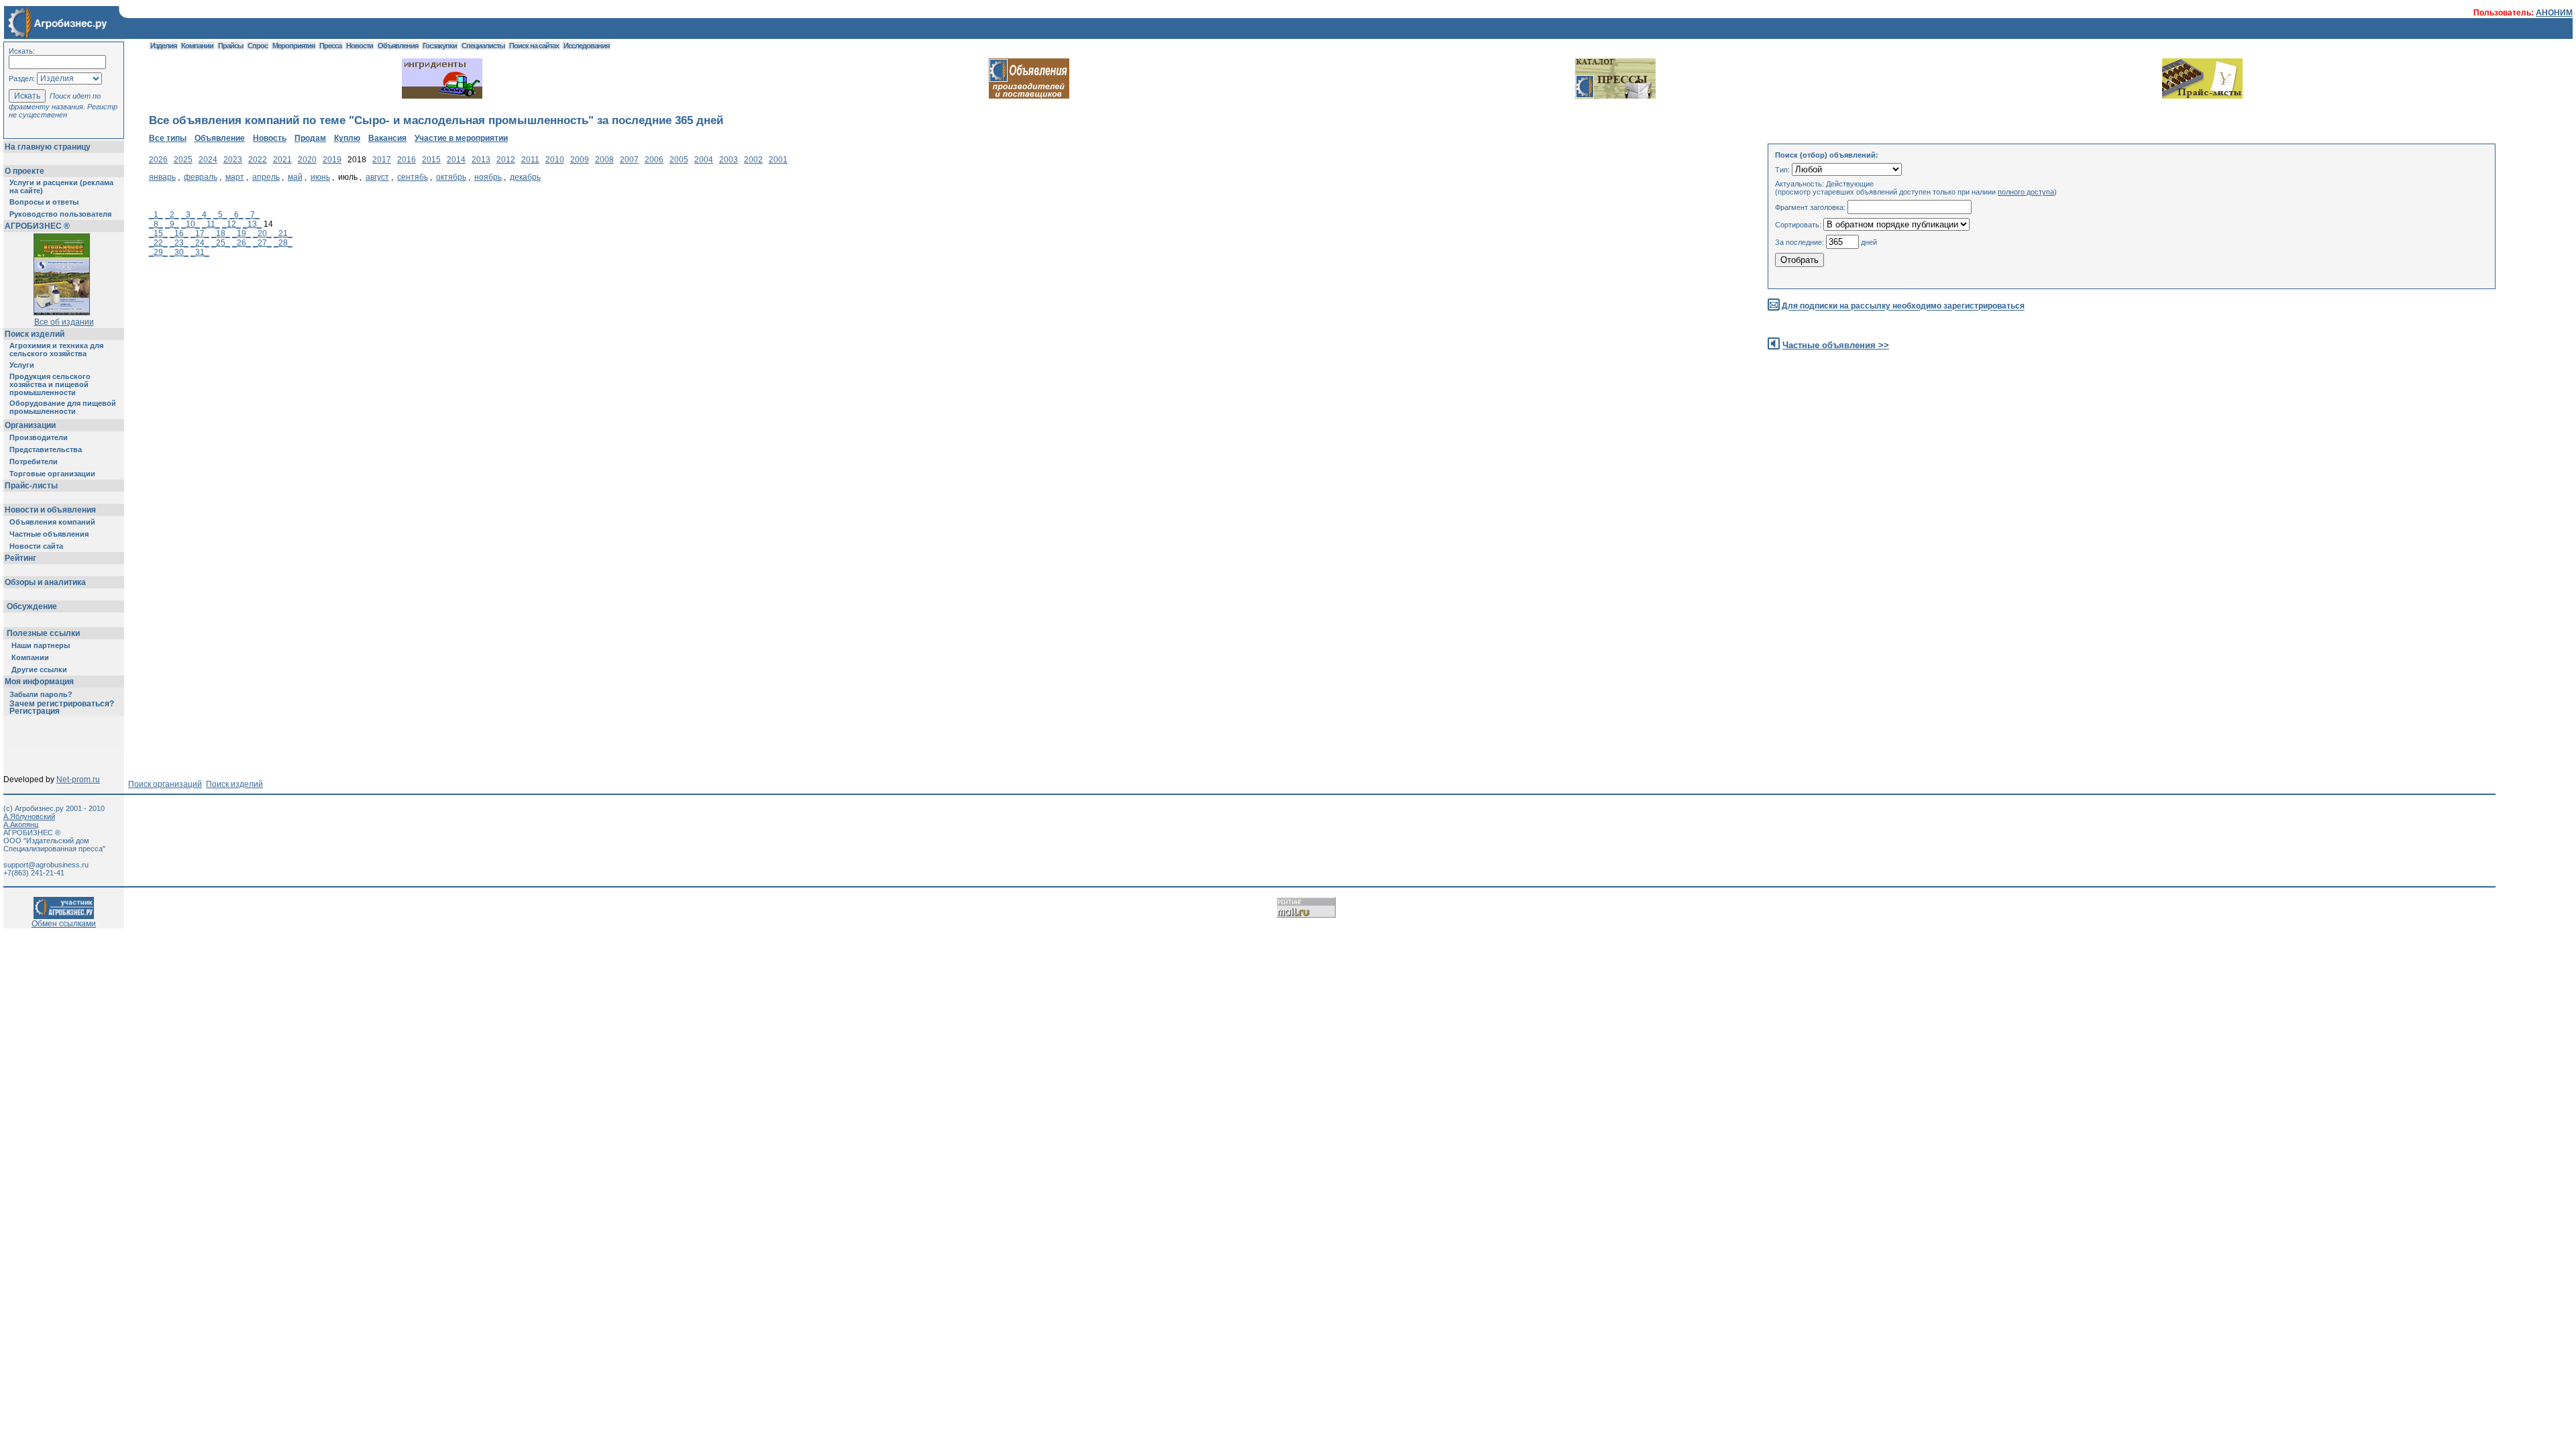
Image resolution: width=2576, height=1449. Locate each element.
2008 (604, 160)
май (295, 177)
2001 (778, 160)
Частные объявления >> (1836, 345)
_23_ (179, 243)
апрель (266, 177)
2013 (481, 160)
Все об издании (64, 322)
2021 (282, 160)
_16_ (179, 233)
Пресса (330, 46)
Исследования (586, 46)
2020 (307, 160)
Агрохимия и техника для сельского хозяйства (56, 350)
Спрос (258, 46)
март (235, 177)
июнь (320, 177)
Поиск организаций (165, 784)
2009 (580, 160)
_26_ (241, 243)
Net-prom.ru (78, 780)
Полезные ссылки (43, 633)
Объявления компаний (52, 522)
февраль (201, 177)
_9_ (172, 224)
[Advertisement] (393, 380)
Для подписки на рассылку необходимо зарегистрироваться (1903, 307)
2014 (456, 160)
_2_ (172, 215)
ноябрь (488, 177)
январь (162, 177)
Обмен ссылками (64, 924)
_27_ (262, 243)
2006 (654, 160)
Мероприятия (293, 46)
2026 (158, 160)
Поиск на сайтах (534, 46)
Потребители (34, 462)
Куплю (347, 138)
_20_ (262, 233)
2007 (629, 160)
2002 (753, 160)
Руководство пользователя (60, 214)
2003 (729, 160)
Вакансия (387, 138)
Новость (270, 138)
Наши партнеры (41, 645)
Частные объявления (49, 534)
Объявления (398, 46)
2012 (506, 160)
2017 (382, 160)
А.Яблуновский (29, 816)
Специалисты (483, 46)
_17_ (200, 233)
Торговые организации (52, 474)
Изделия (163, 46)
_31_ (200, 252)
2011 (530, 160)
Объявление (220, 138)
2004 (704, 160)
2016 (407, 160)
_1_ (156, 215)
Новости (360, 46)
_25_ (221, 243)
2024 (208, 160)
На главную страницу (48, 147)
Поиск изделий (35, 334)
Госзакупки (440, 46)
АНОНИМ (2554, 13)
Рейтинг (20, 558)
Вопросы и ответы (44, 202)
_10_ (191, 224)
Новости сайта (36, 546)
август (377, 177)
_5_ (220, 215)
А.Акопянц (21, 824)
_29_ (158, 252)
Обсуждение (32, 606)
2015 (431, 160)
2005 (679, 160)
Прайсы (230, 46)
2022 (258, 160)
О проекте (24, 171)
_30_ (179, 252)
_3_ (188, 215)
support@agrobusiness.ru (46, 865)
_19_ (241, 233)
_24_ (200, 243)
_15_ (158, 233)
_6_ (236, 215)
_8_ (156, 224)
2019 (332, 160)
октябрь (451, 177)
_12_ (231, 224)
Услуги (22, 365)
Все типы (168, 138)
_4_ (204, 215)
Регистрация (35, 711)
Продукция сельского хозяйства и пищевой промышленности (50, 384)
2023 (233, 160)
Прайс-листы (31, 486)
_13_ (252, 224)
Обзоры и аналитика (45, 582)
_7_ (253, 215)
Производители (39, 437)
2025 (183, 160)
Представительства (46, 449)
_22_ (158, 243)
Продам (310, 138)
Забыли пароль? (41, 694)
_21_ (283, 233)
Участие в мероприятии (461, 138)
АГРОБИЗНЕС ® (37, 226)
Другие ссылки (39, 669)
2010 (555, 160)
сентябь (413, 177)
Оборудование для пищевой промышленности (63, 407)
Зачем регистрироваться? (62, 704)
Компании (30, 657)
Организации (30, 425)
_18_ (221, 233)
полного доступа (2026, 192)
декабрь (525, 177)
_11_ (211, 224)
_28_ (283, 243)
